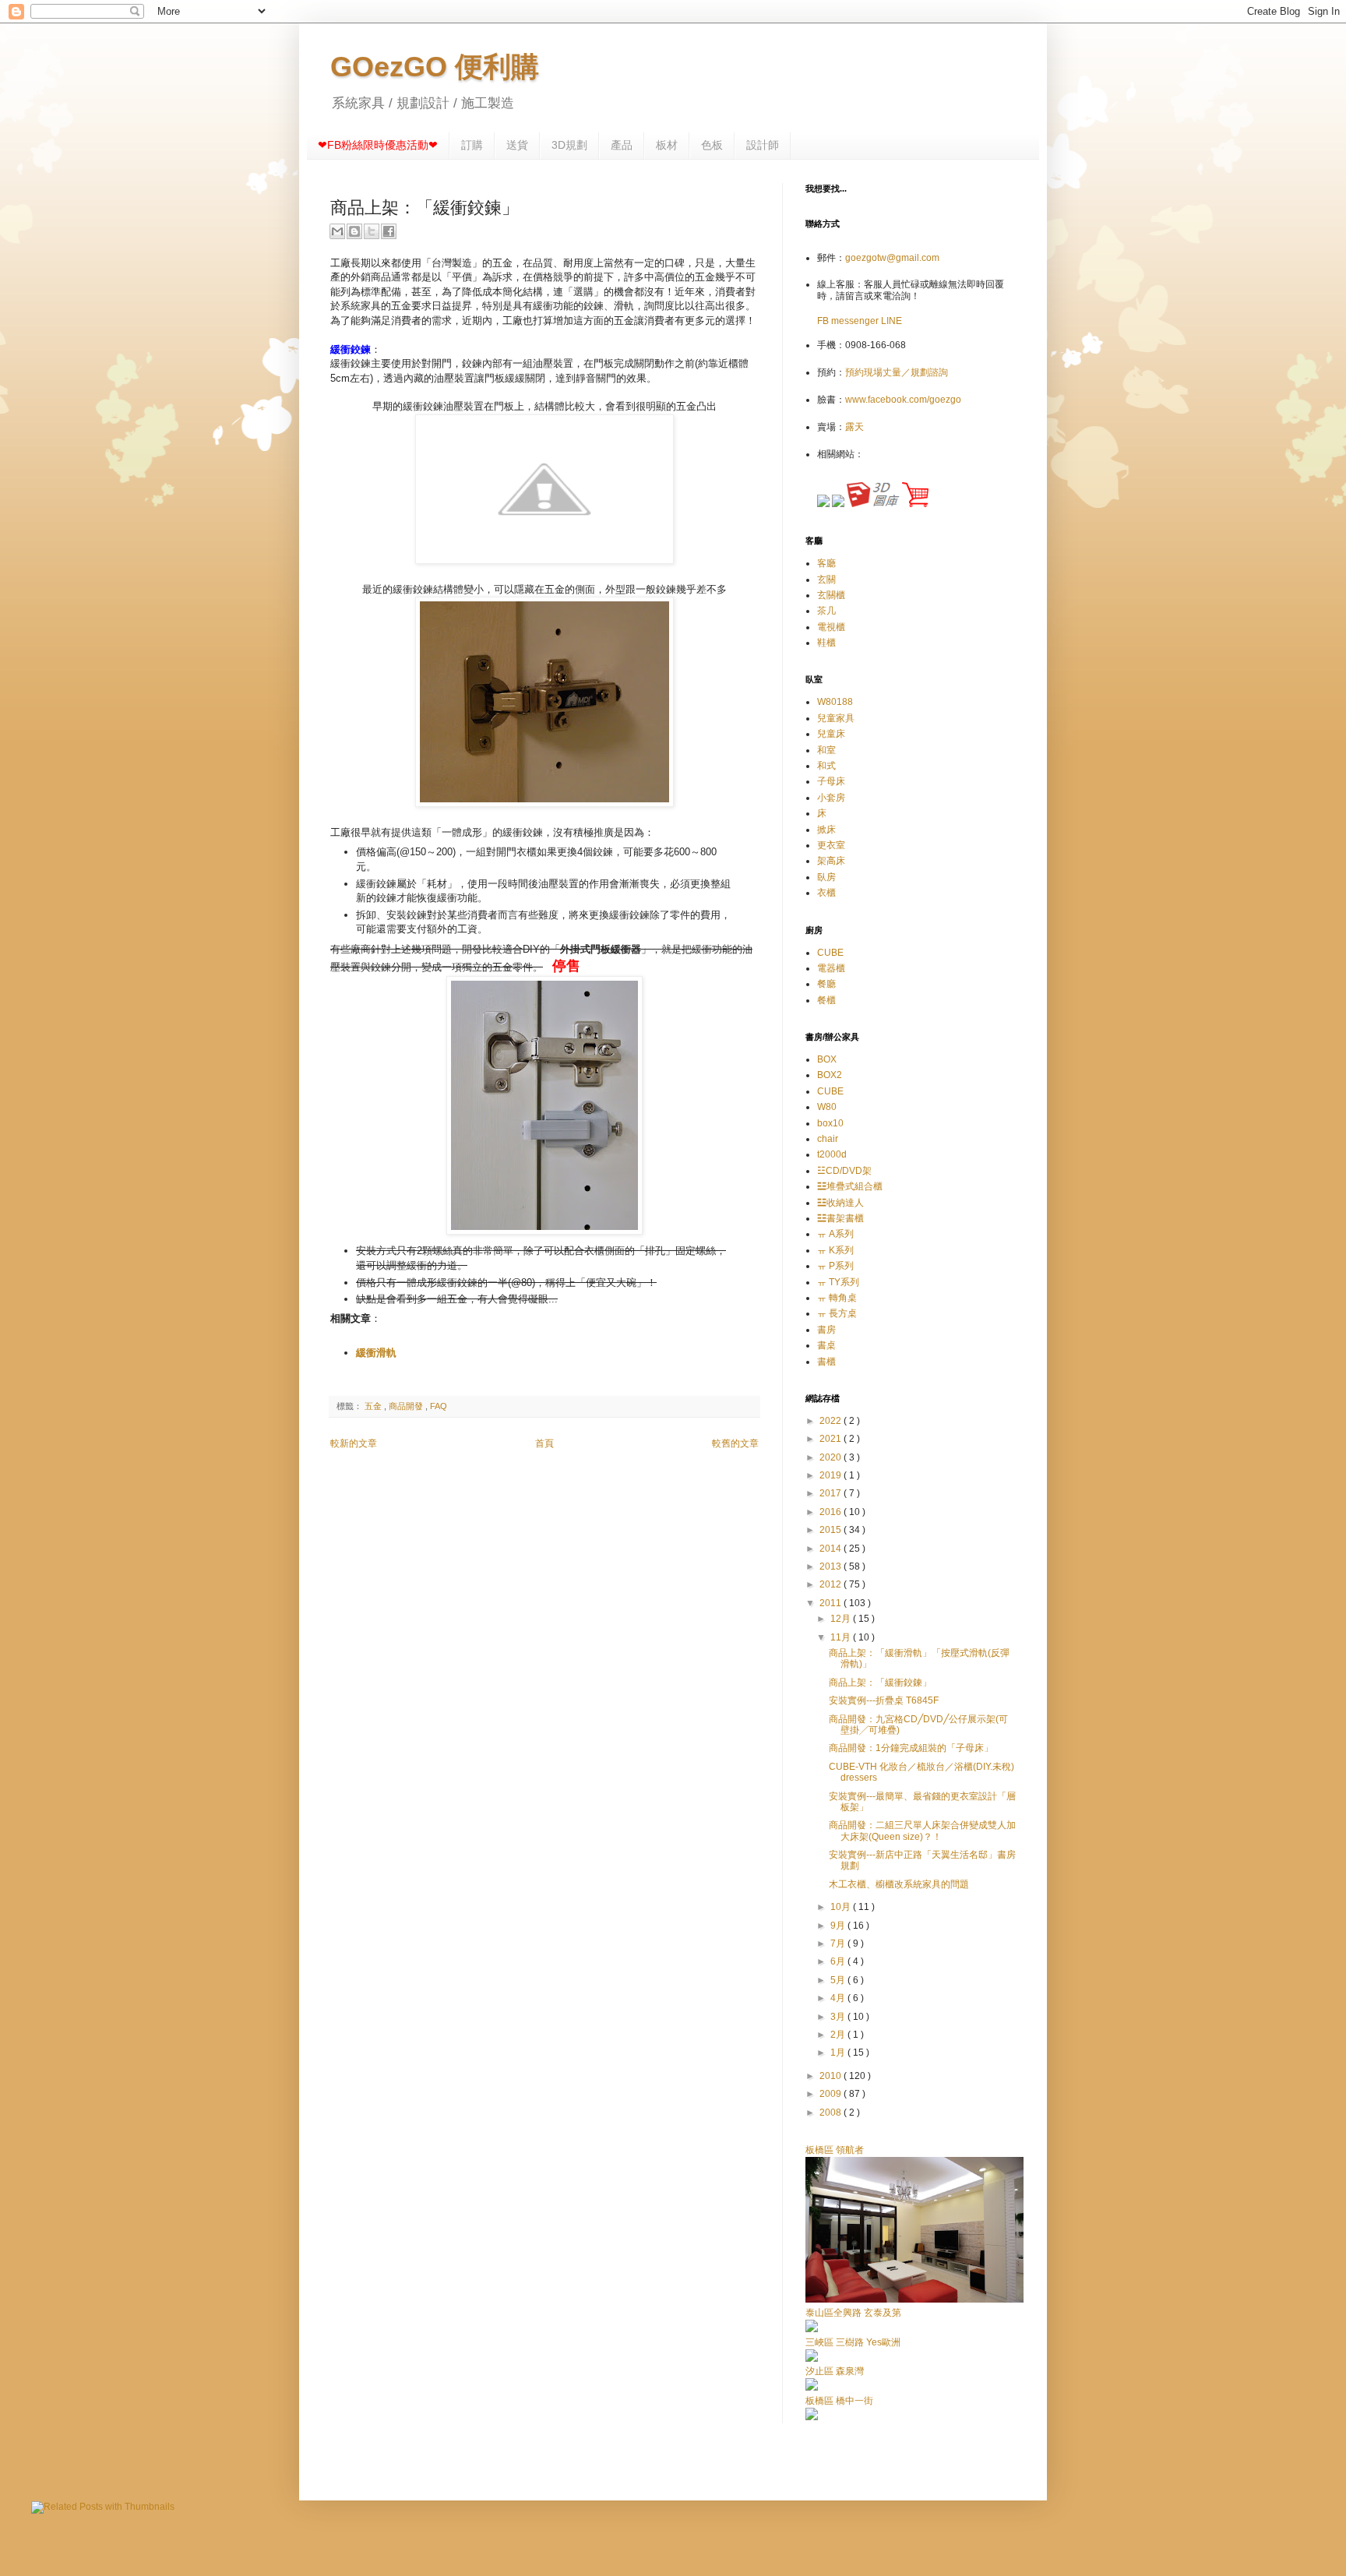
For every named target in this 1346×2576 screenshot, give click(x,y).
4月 (839, 1998)
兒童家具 (836, 718)
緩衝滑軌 (376, 1353)
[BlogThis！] (354, 231)
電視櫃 (831, 627)
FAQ (439, 1406)
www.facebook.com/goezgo (903, 400)
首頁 (544, 1443)
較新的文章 (354, 1443)
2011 (832, 1603)
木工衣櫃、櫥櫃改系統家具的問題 (899, 1884)
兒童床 (831, 734)
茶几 (826, 611)
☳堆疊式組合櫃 (850, 1186)
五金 (374, 1406)
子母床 (831, 781)
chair (828, 1139)
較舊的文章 (735, 1443)
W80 (827, 1107)
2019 (832, 1475)
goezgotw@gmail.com (892, 258)
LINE (891, 321)
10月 (842, 1907)
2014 (832, 1549)
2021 (832, 1439)
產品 (622, 145)
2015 (832, 1530)
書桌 (826, 1345)
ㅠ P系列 (835, 1266)
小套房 (831, 798)
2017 (832, 1493)
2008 (832, 2113)
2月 (839, 2035)
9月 (839, 1926)
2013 (832, 1566)
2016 (832, 1512)
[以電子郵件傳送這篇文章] (337, 231)
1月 (839, 2053)
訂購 (472, 145)
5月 (839, 1980)
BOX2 (830, 1075)
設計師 (763, 145)
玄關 (826, 580)
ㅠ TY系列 (838, 1282)
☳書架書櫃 (840, 1218)
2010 (832, 2076)
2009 (832, 2094)
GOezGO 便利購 (435, 67)
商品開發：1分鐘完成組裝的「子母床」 (911, 1748)
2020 (832, 1457)
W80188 (835, 702)
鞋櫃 (826, 643)
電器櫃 (831, 968)
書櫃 (826, 1362)
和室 (826, 750)
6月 (839, 1961)
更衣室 (831, 845)
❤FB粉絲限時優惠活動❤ (378, 145)
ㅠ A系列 (835, 1234)
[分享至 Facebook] (389, 231)
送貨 (517, 145)
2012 (832, 1584)
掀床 (826, 830)
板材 (667, 145)
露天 (854, 427)
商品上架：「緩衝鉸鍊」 (880, 1683)
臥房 (826, 877)
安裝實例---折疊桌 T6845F (884, 1700)
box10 (830, 1123)
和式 (826, 766)
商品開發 (407, 1406)
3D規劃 (569, 145)
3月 (839, 2017)
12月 (842, 1619)
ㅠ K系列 (835, 1250)
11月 (842, 1637)
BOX (827, 1059)
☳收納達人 (840, 1203)
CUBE (830, 953)
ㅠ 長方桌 (837, 1313)
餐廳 (826, 984)
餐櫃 (826, 1000)
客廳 (826, 563)
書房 (826, 1330)
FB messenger (849, 321)
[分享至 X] (372, 231)
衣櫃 (826, 893)
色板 (712, 145)
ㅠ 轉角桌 (837, 1298)
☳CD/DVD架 (844, 1171)
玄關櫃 (831, 595)
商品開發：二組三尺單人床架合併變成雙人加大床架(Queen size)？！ (922, 1831)
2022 (832, 1421)
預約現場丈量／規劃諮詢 (897, 372)
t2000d (832, 1154)
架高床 (831, 861)
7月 (839, 1943)
